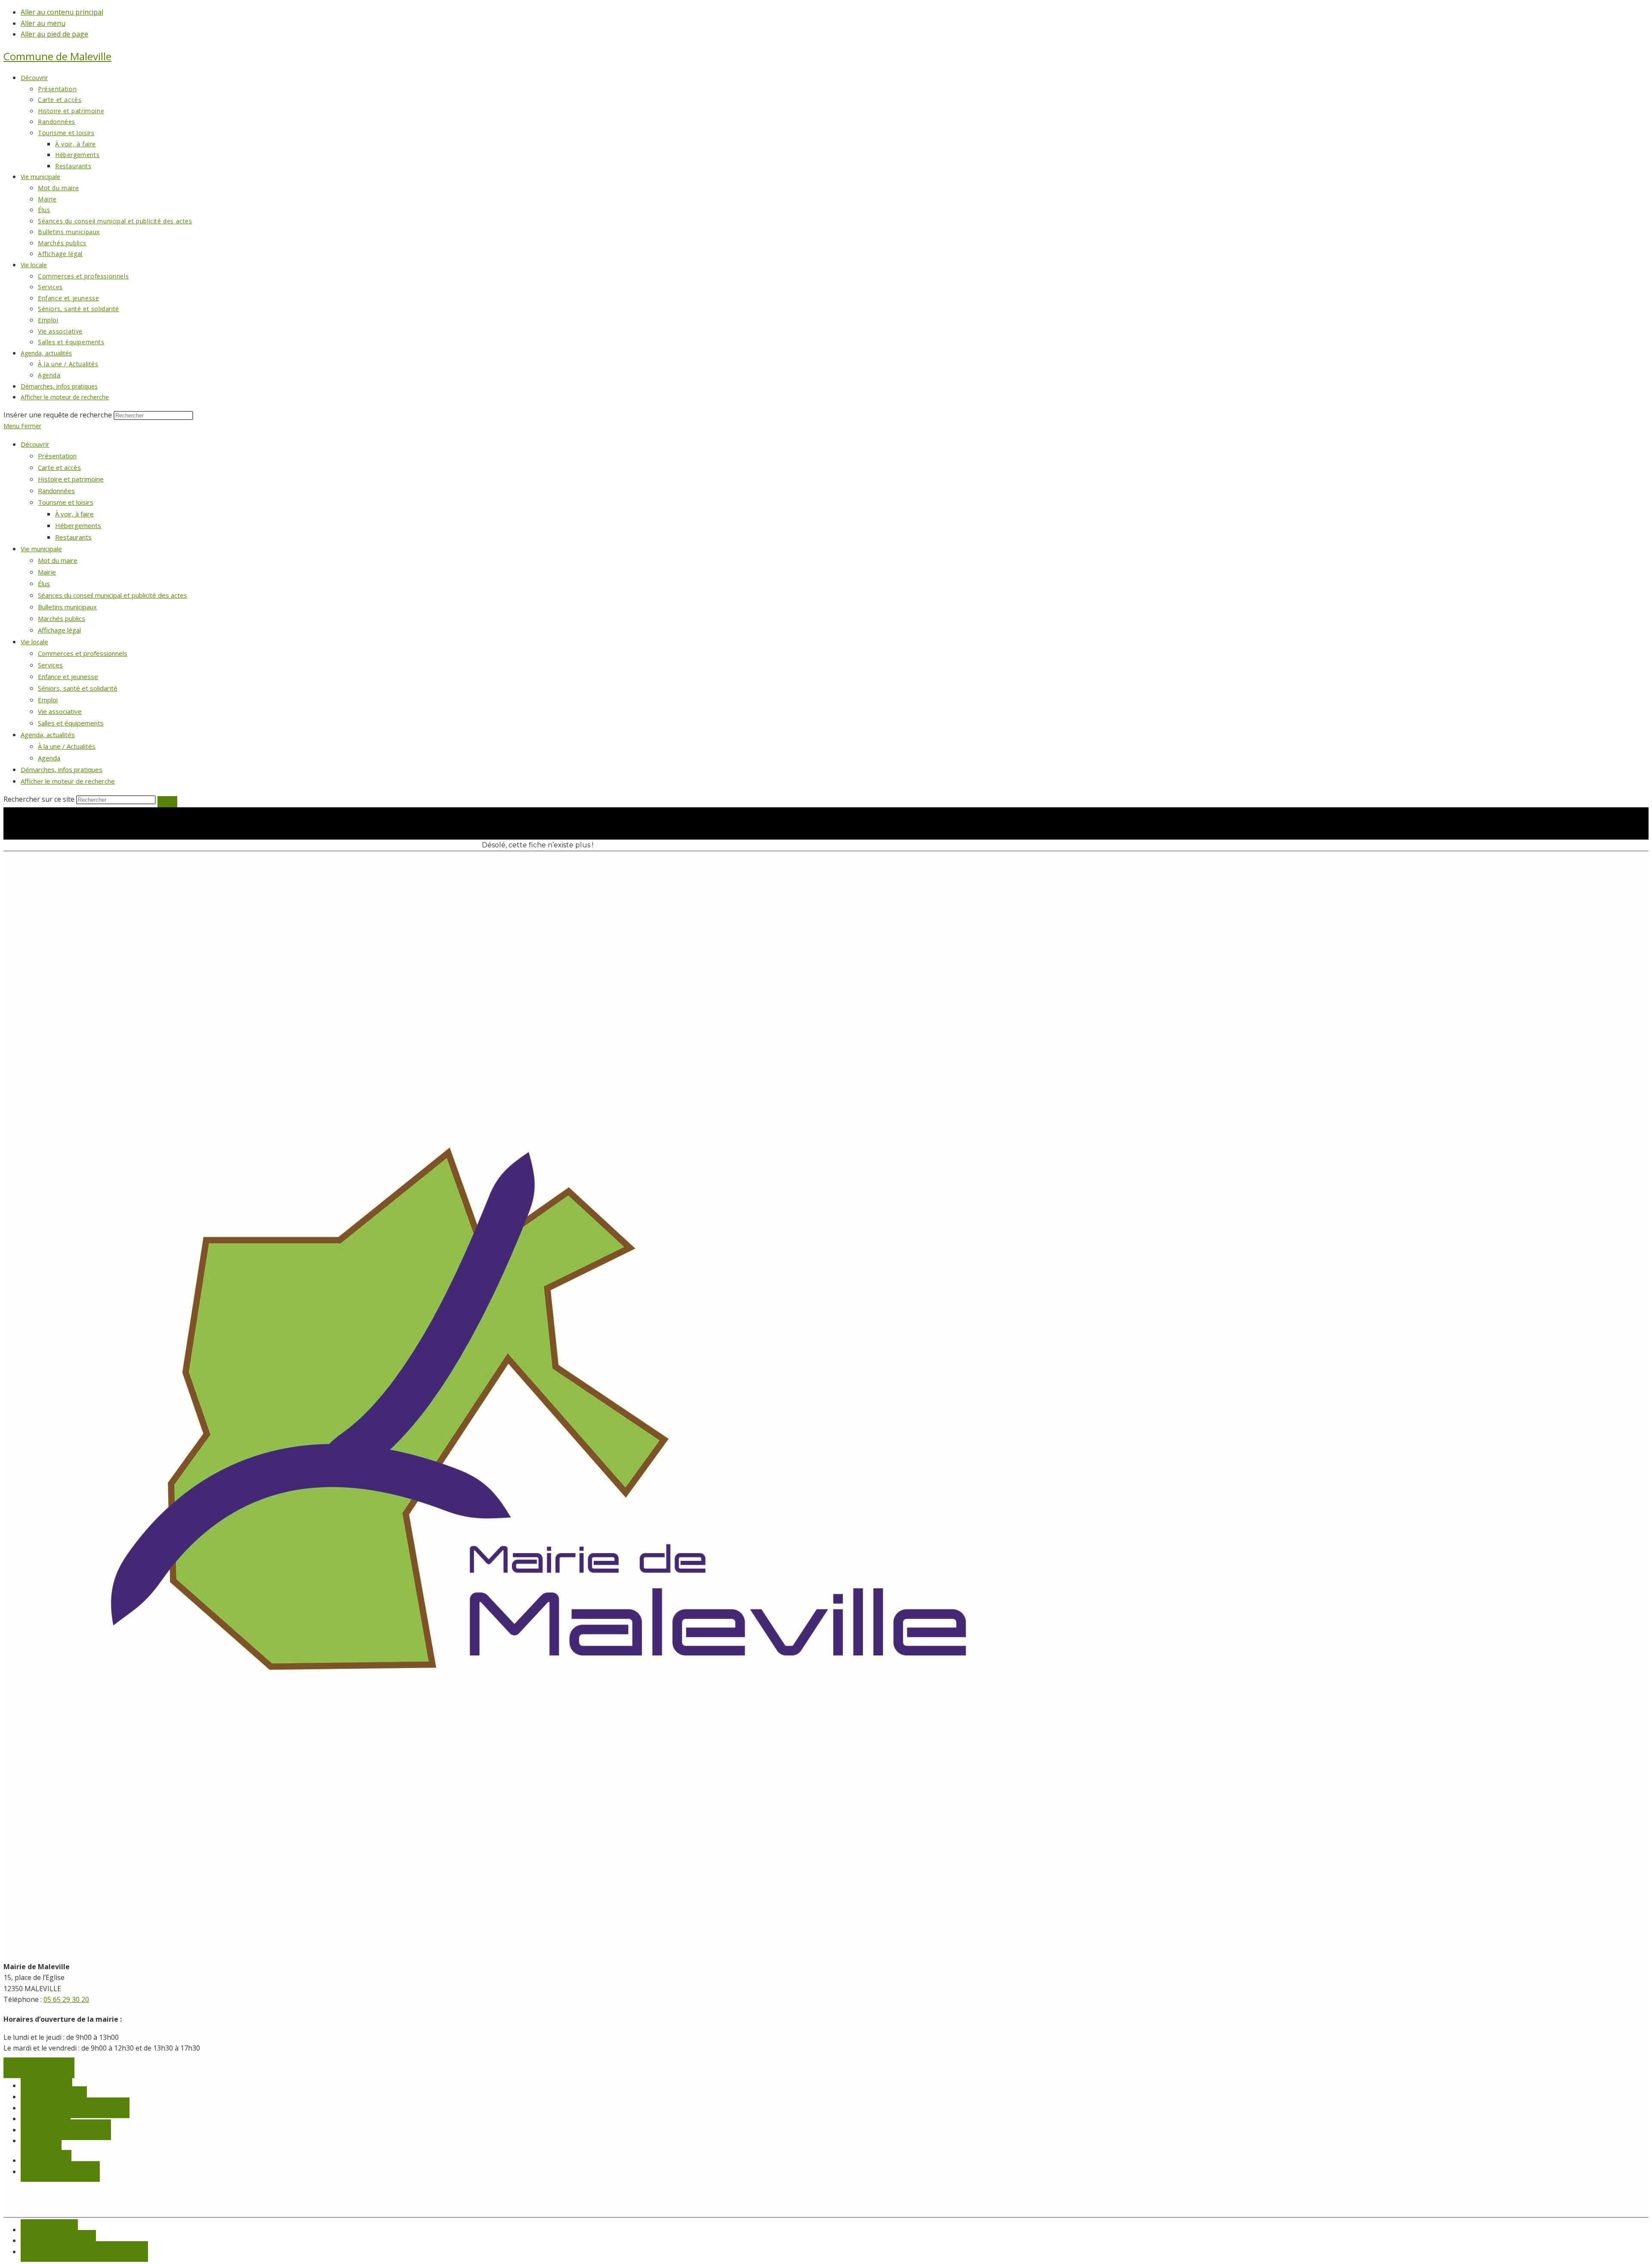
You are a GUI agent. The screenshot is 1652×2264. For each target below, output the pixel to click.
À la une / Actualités (67, 746)
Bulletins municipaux (67, 607)
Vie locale (34, 642)
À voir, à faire (74, 514)
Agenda (49, 758)
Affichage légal (59, 630)
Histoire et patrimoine (71, 479)
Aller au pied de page (54, 34)
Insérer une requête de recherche (58, 415)
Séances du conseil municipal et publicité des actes (112, 595)
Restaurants (73, 537)
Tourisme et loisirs (66, 502)
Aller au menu (43, 23)
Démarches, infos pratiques (62, 769)
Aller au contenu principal (62, 12)
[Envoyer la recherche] (167, 802)
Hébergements (78, 525)
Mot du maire (58, 560)
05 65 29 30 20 (66, 1999)
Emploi (48, 700)
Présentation (57, 456)
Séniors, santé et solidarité (78, 688)
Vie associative (60, 711)
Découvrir (35, 444)
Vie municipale (41, 549)
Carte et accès (59, 467)
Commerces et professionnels (83, 653)
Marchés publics (62, 618)
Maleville (57, 56)
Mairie (47, 572)
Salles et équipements (71, 723)
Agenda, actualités (48, 735)
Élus (44, 584)
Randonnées (56, 491)
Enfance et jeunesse (68, 676)
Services (50, 665)
